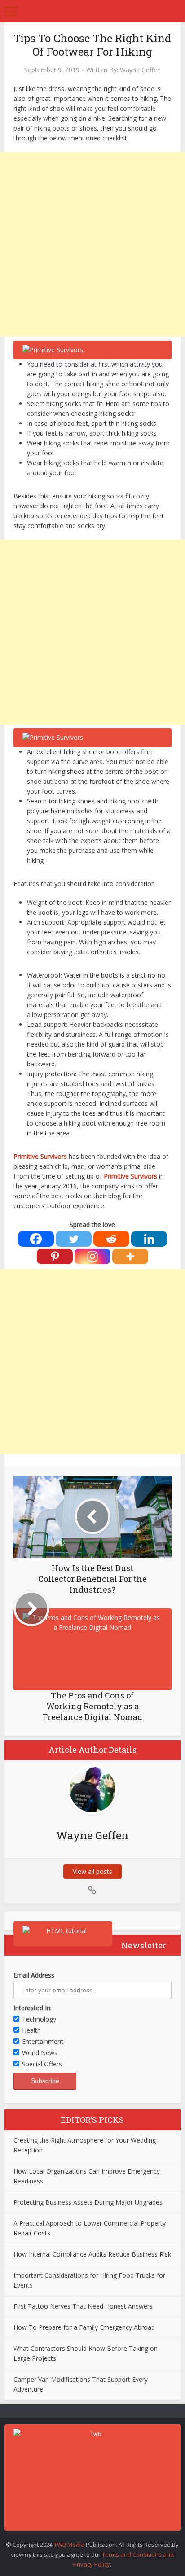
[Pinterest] (55, 1256)
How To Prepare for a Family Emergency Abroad (84, 2327)
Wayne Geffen (140, 70)
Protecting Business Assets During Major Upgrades (88, 2202)
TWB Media (69, 2545)
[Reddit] (111, 1239)
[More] (130, 1256)
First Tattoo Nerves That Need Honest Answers (83, 2306)
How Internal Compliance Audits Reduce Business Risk (92, 2254)
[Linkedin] (149, 1239)
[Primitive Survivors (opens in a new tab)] (68, 1156)
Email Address (34, 1975)
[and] (92, 1891)
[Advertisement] (92, 245)
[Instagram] (92, 1256)
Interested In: (33, 2008)
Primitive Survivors (40, 1156)
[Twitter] (74, 1239)
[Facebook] (36, 1239)
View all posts (92, 1871)
